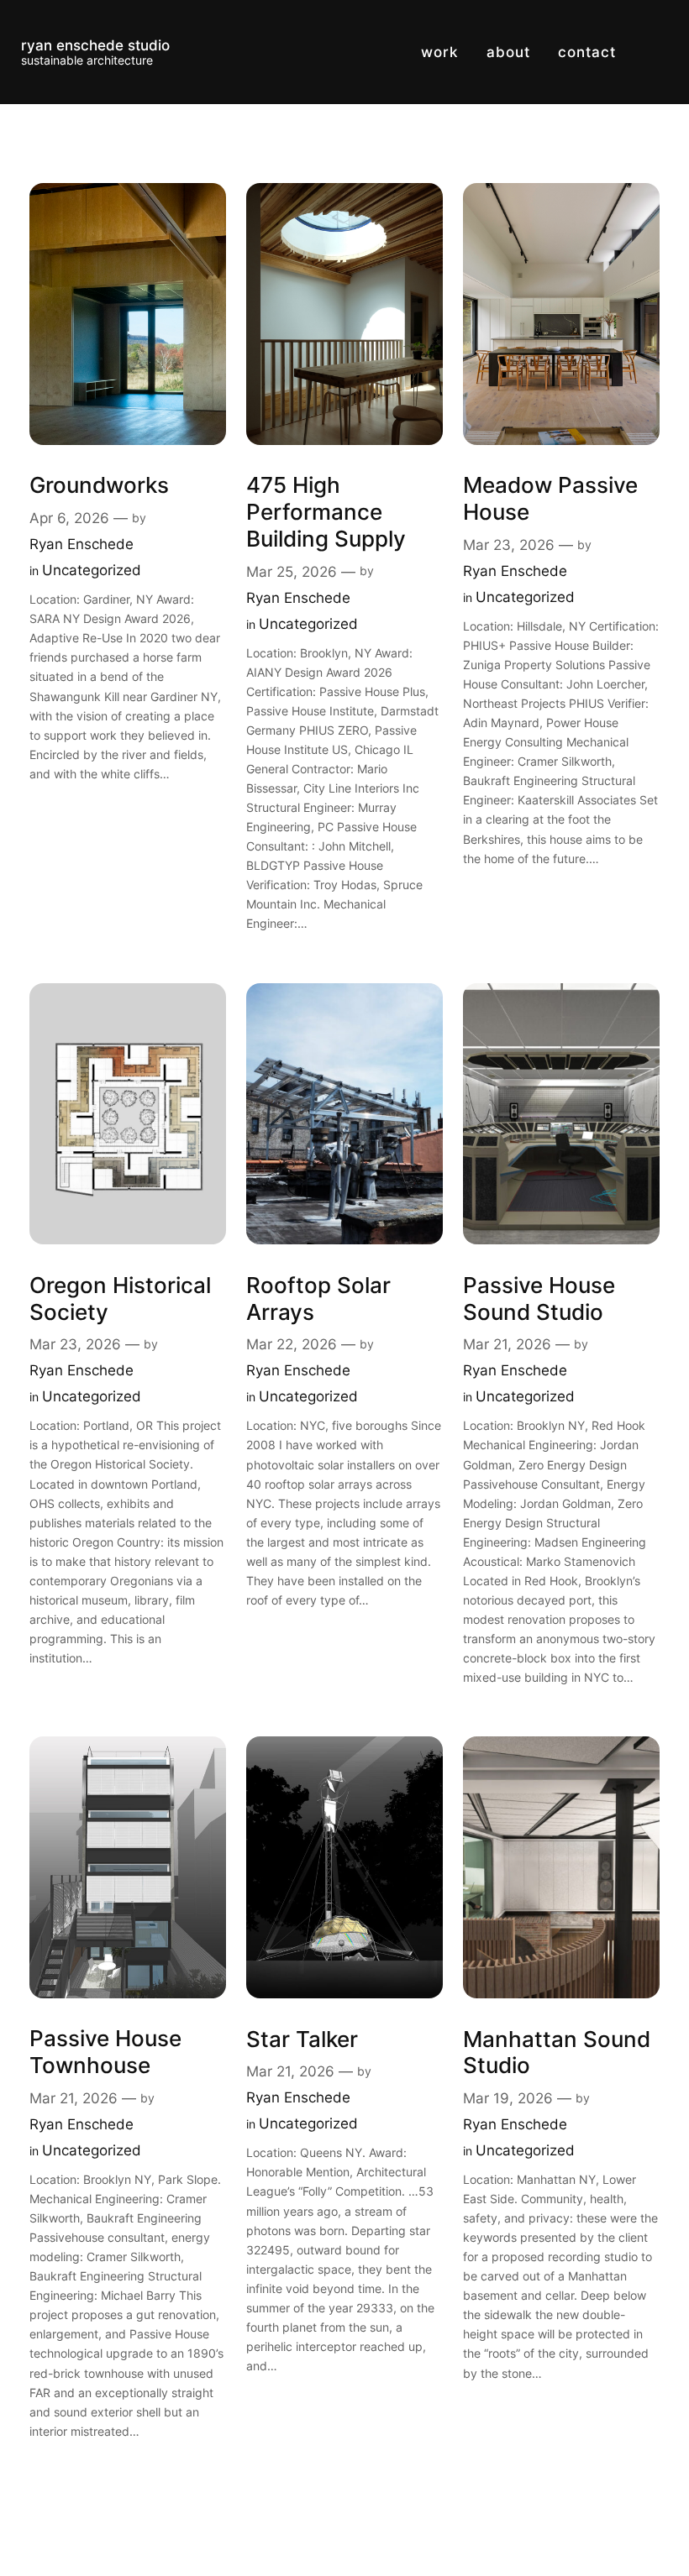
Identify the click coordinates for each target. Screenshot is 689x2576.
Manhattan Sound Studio (557, 2052)
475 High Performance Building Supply (326, 511)
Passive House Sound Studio (539, 1298)
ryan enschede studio (95, 45)
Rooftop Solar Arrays (318, 1298)
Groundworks (99, 485)
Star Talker (302, 2039)
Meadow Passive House (550, 498)
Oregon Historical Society (120, 1298)
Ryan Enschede (82, 544)
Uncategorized (92, 570)
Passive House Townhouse (105, 2052)
